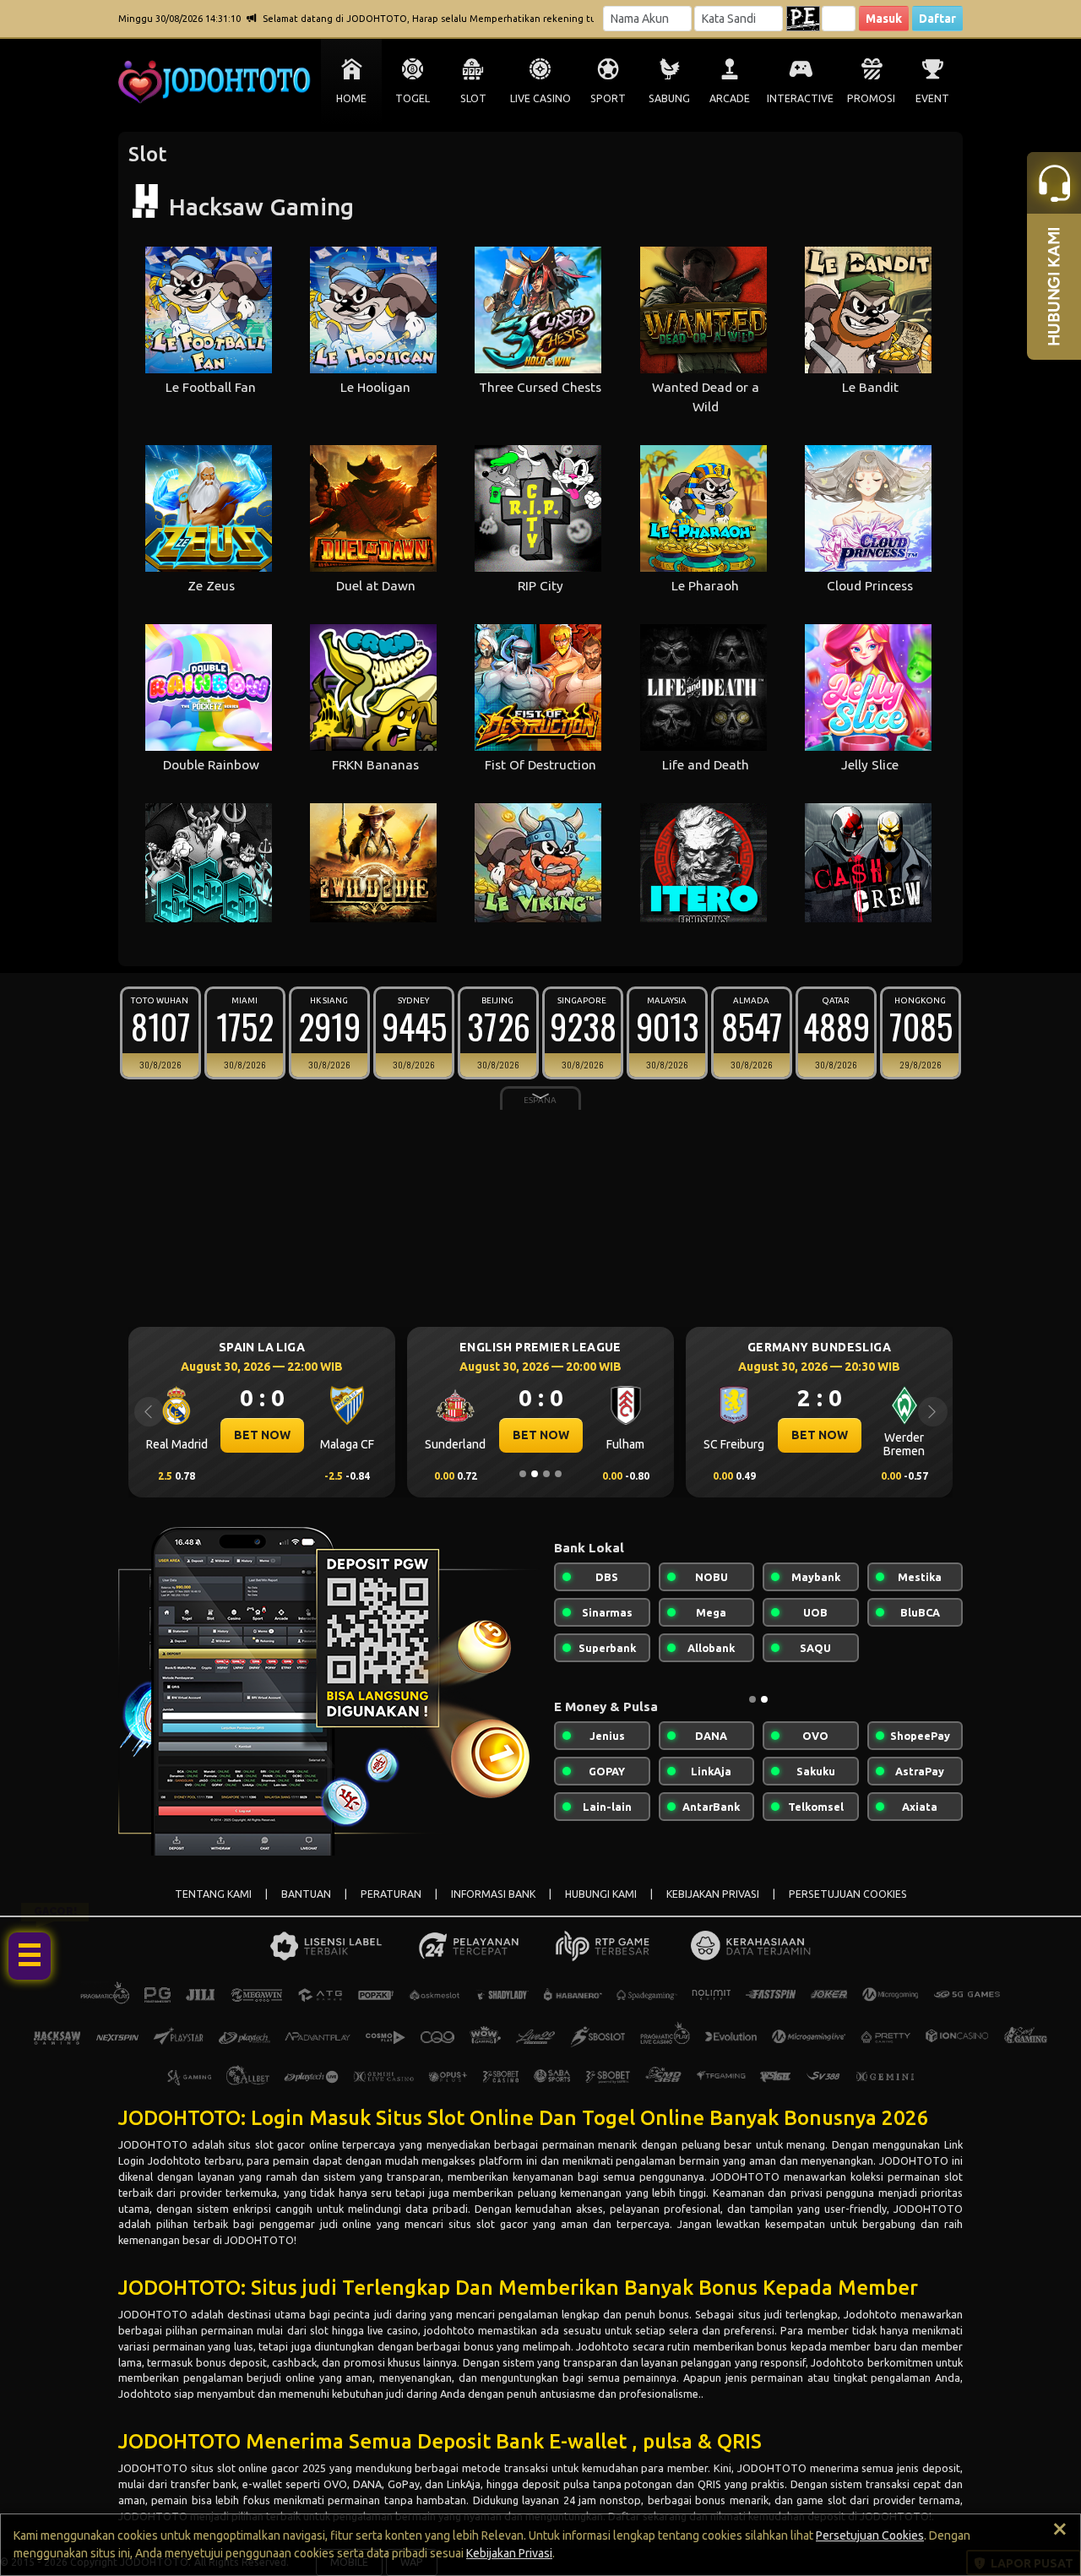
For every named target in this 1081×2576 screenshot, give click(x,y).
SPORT (608, 98)
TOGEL (413, 98)
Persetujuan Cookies (870, 2535)
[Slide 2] (535, 1474)
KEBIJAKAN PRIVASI (713, 1894)
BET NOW (262, 1435)
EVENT (932, 98)
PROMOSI (871, 98)
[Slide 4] (558, 1474)
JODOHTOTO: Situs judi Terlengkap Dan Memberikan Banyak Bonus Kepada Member (518, 2288)
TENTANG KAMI (213, 1894)
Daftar (937, 19)
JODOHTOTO (153, 2144)
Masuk (884, 19)
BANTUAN (306, 1894)
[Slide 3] (546, 1474)
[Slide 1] (523, 1474)
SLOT (473, 98)
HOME (351, 98)
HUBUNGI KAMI (601, 1894)
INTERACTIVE (800, 98)
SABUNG (669, 98)
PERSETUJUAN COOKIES (848, 1894)
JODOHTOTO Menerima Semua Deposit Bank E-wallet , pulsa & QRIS (440, 2441)
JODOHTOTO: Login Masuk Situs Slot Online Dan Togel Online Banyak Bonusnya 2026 (524, 2118)
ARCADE (730, 98)
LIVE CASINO (540, 98)
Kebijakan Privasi (509, 2553)
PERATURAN (391, 1894)
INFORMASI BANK (493, 1894)
